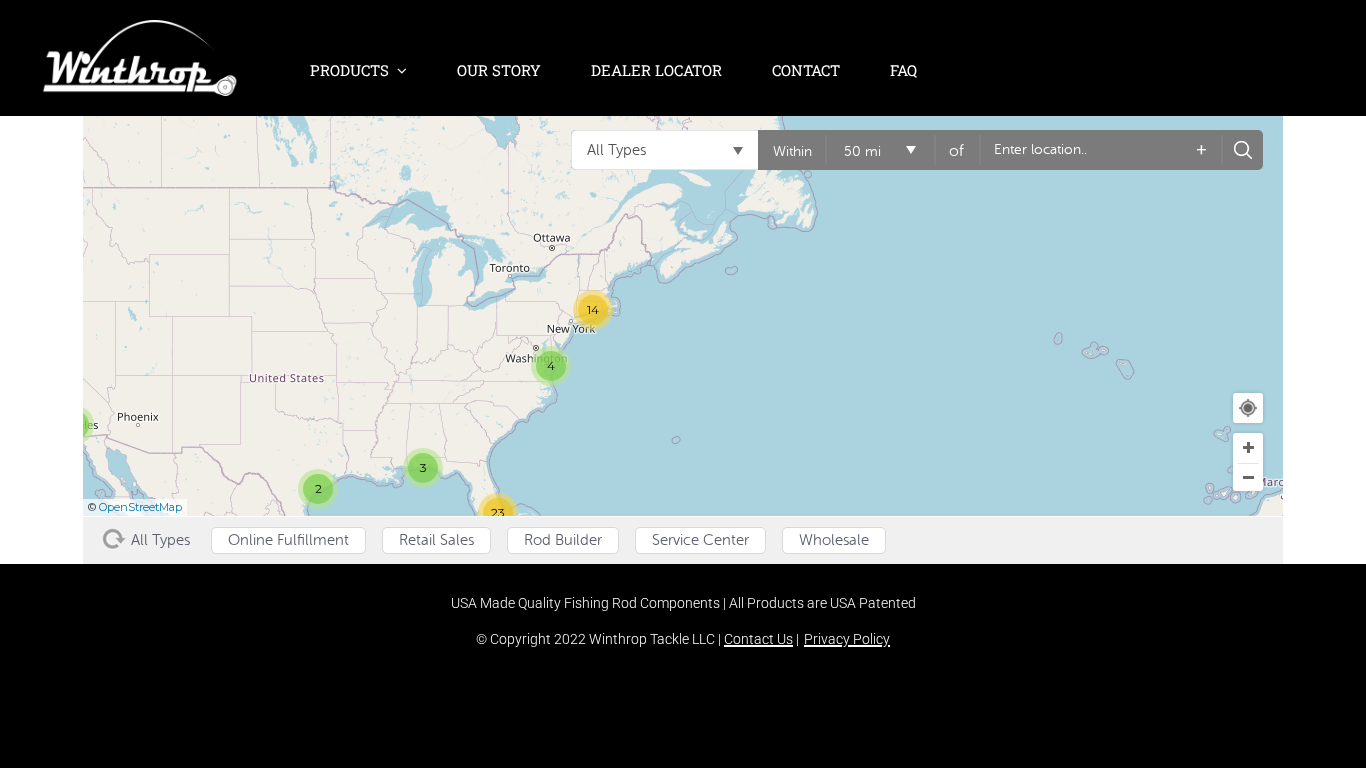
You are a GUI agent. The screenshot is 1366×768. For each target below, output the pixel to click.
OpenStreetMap (140, 507)
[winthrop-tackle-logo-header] (140, 30)
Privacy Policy (847, 639)
